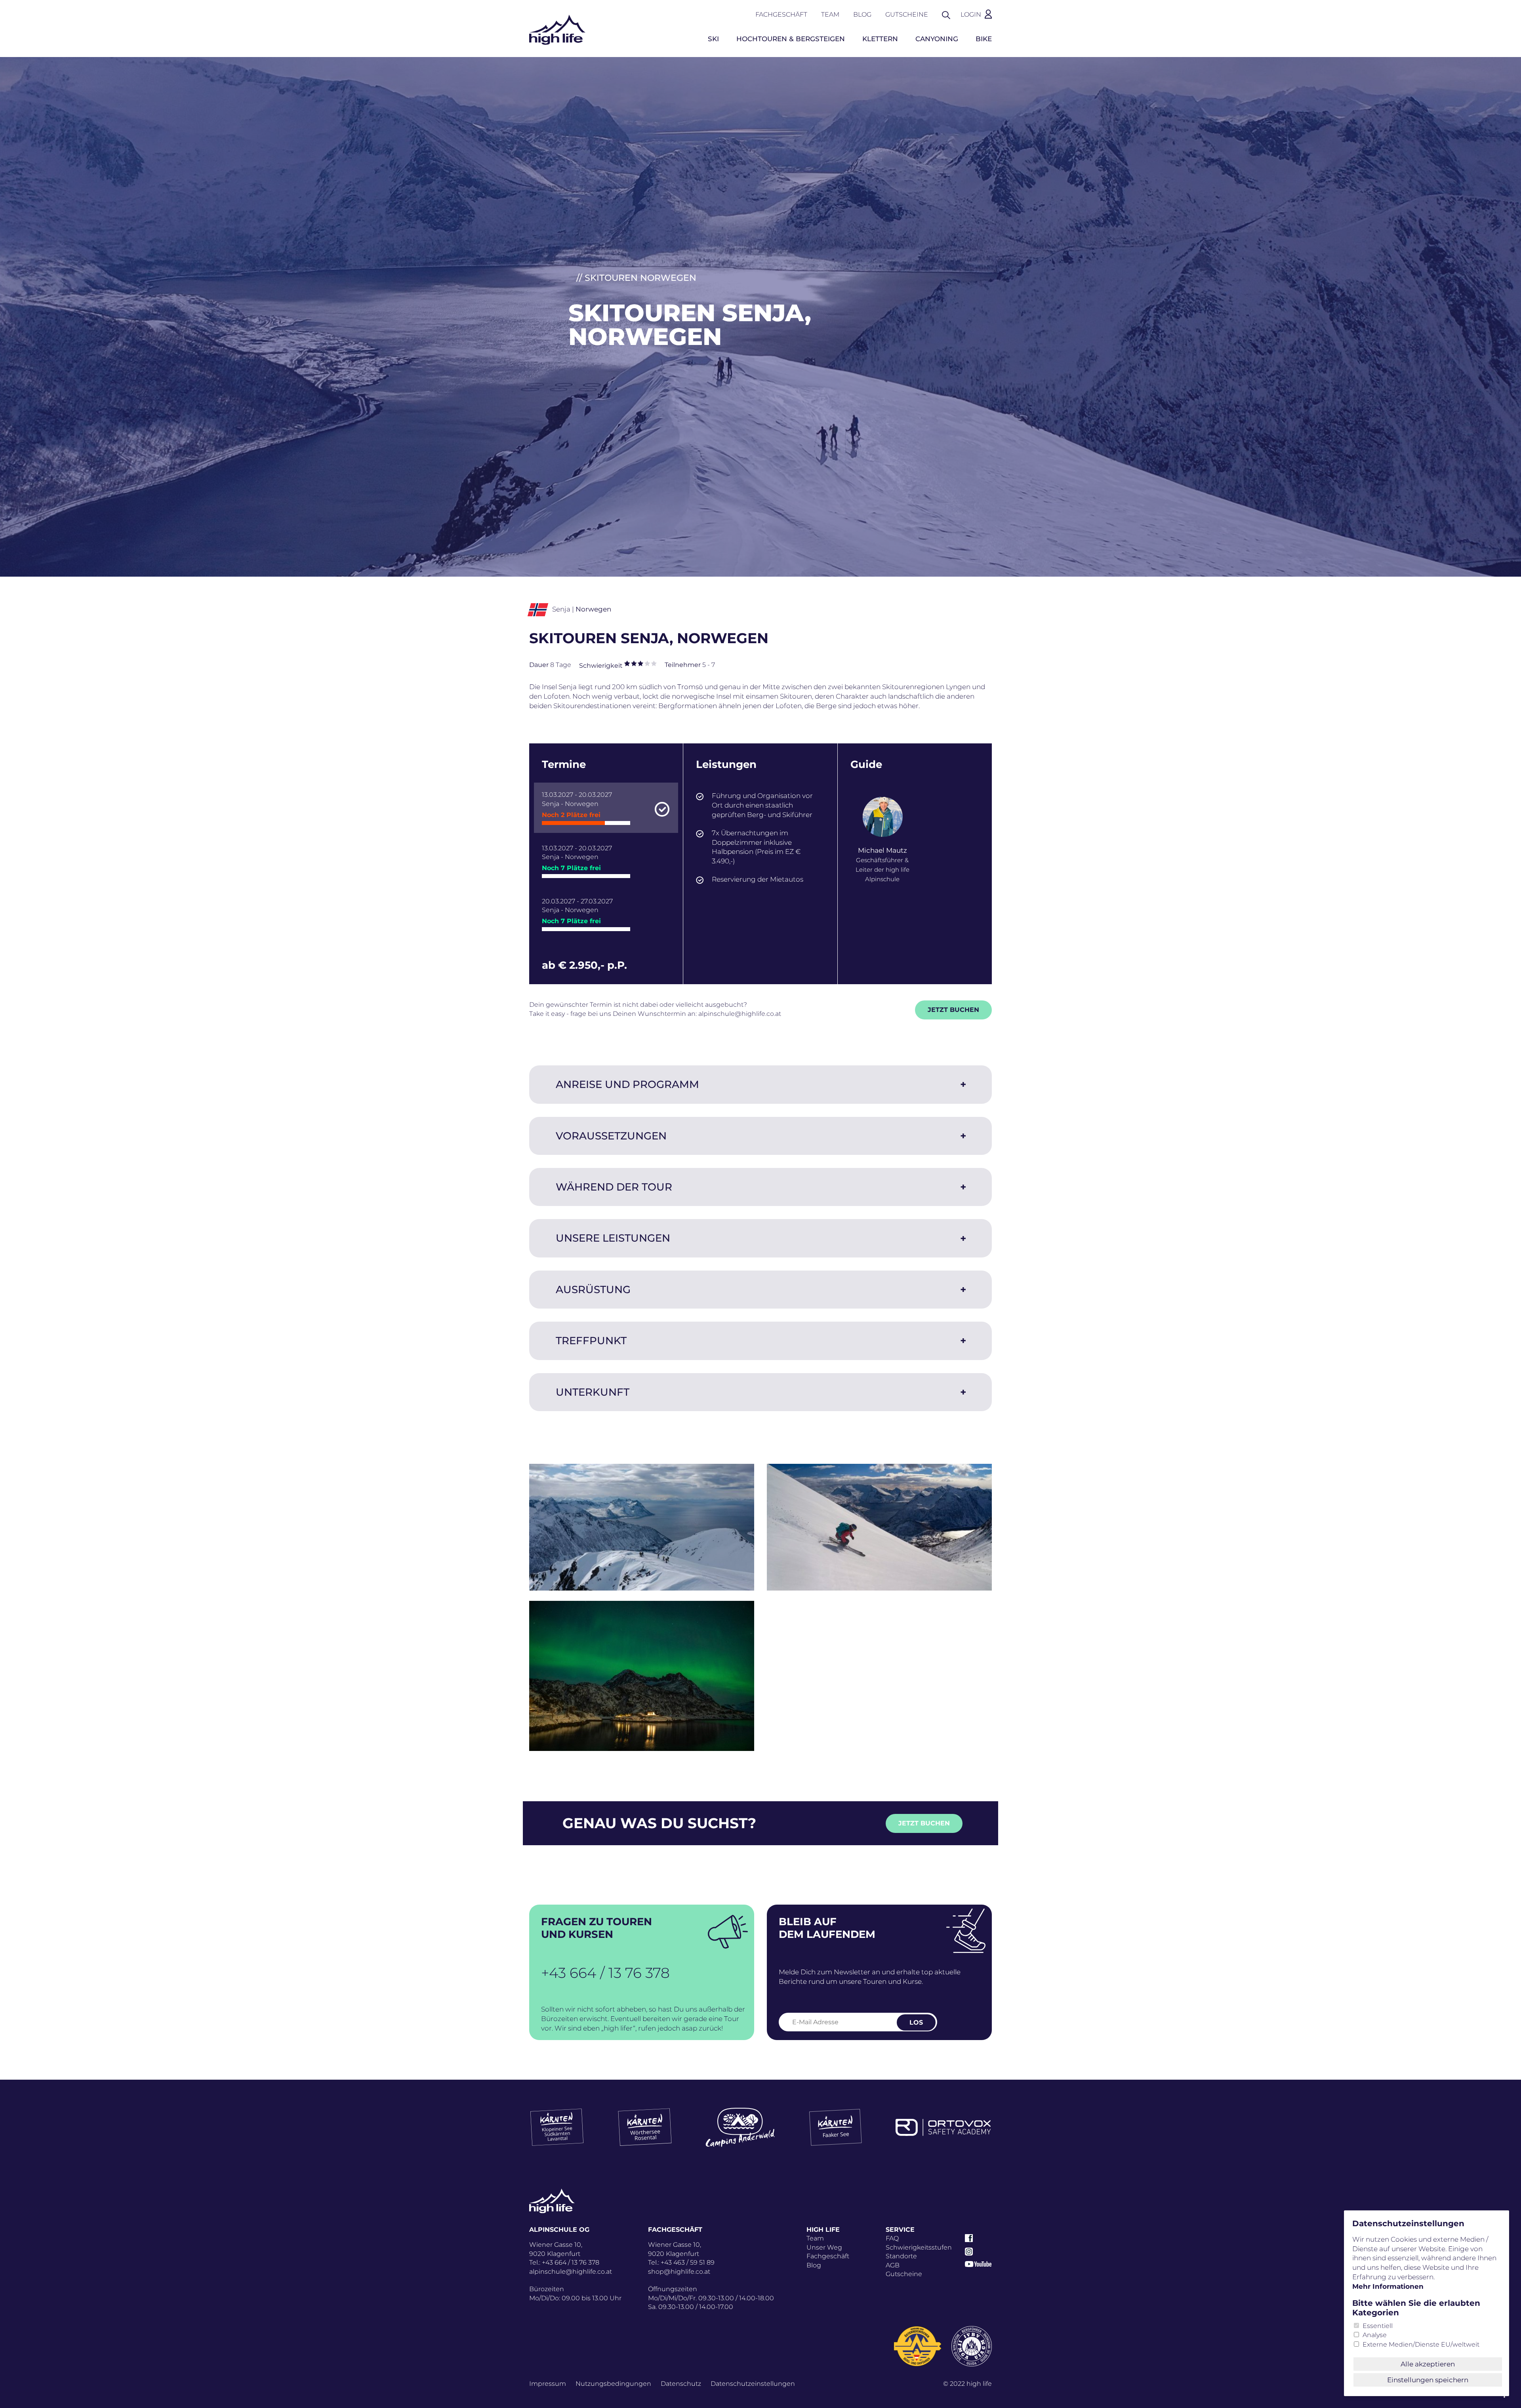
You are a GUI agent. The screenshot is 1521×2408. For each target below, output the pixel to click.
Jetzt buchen (953, 1010)
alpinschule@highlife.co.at (740, 1014)
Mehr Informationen (1388, 2286)
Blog (862, 14)
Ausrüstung (593, 1290)
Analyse (1375, 2335)
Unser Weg (824, 2247)
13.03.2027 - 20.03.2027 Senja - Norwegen (577, 805)
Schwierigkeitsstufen (919, 2247)
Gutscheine (907, 14)
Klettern (880, 39)
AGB (893, 2265)
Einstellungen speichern (1428, 2380)
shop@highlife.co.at (679, 2272)
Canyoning (937, 39)
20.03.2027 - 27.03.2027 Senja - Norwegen (577, 911)
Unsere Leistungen (613, 1238)
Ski (713, 39)
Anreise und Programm (627, 1084)
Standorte (901, 2256)
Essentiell (1378, 2326)
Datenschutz (681, 2384)
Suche (950, 14)
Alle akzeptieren (1428, 2364)
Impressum (548, 2384)
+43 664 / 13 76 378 (605, 1973)
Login (971, 14)
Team (830, 14)
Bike (984, 39)
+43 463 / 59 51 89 (688, 2262)
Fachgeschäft (781, 14)
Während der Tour (614, 1187)
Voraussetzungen (611, 1136)
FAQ (892, 2238)
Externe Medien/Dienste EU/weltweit (1421, 2344)
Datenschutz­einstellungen (753, 2384)
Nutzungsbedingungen (613, 2384)
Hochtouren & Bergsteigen (791, 39)
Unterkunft (593, 1392)
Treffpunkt (591, 1341)
